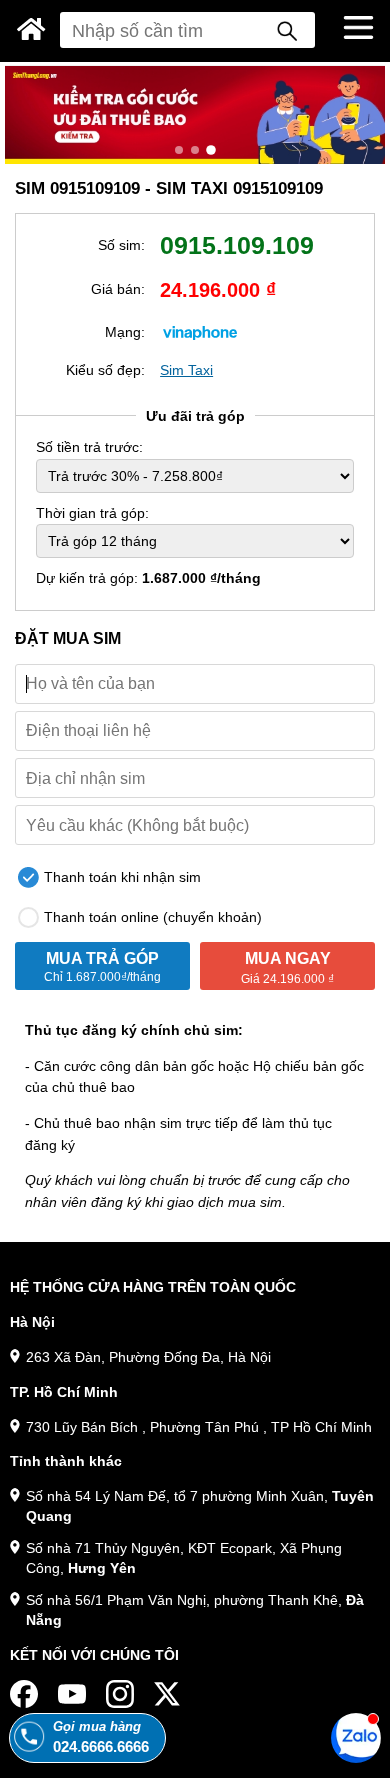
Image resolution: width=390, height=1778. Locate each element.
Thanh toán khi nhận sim (120, 877)
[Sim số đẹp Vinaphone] (200, 331)
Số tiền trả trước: (89, 447)
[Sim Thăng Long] (31, 29)
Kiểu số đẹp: (105, 370)
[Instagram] (120, 1694)
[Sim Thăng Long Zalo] (356, 1737)
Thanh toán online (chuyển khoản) (151, 917)
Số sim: (121, 245)
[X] (168, 1694)
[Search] (287, 30)
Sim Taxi (186, 370)
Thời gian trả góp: (92, 513)
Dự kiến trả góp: (148, 578)
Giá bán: (118, 289)
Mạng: (125, 332)
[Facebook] (24, 1694)
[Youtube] (72, 1694)
